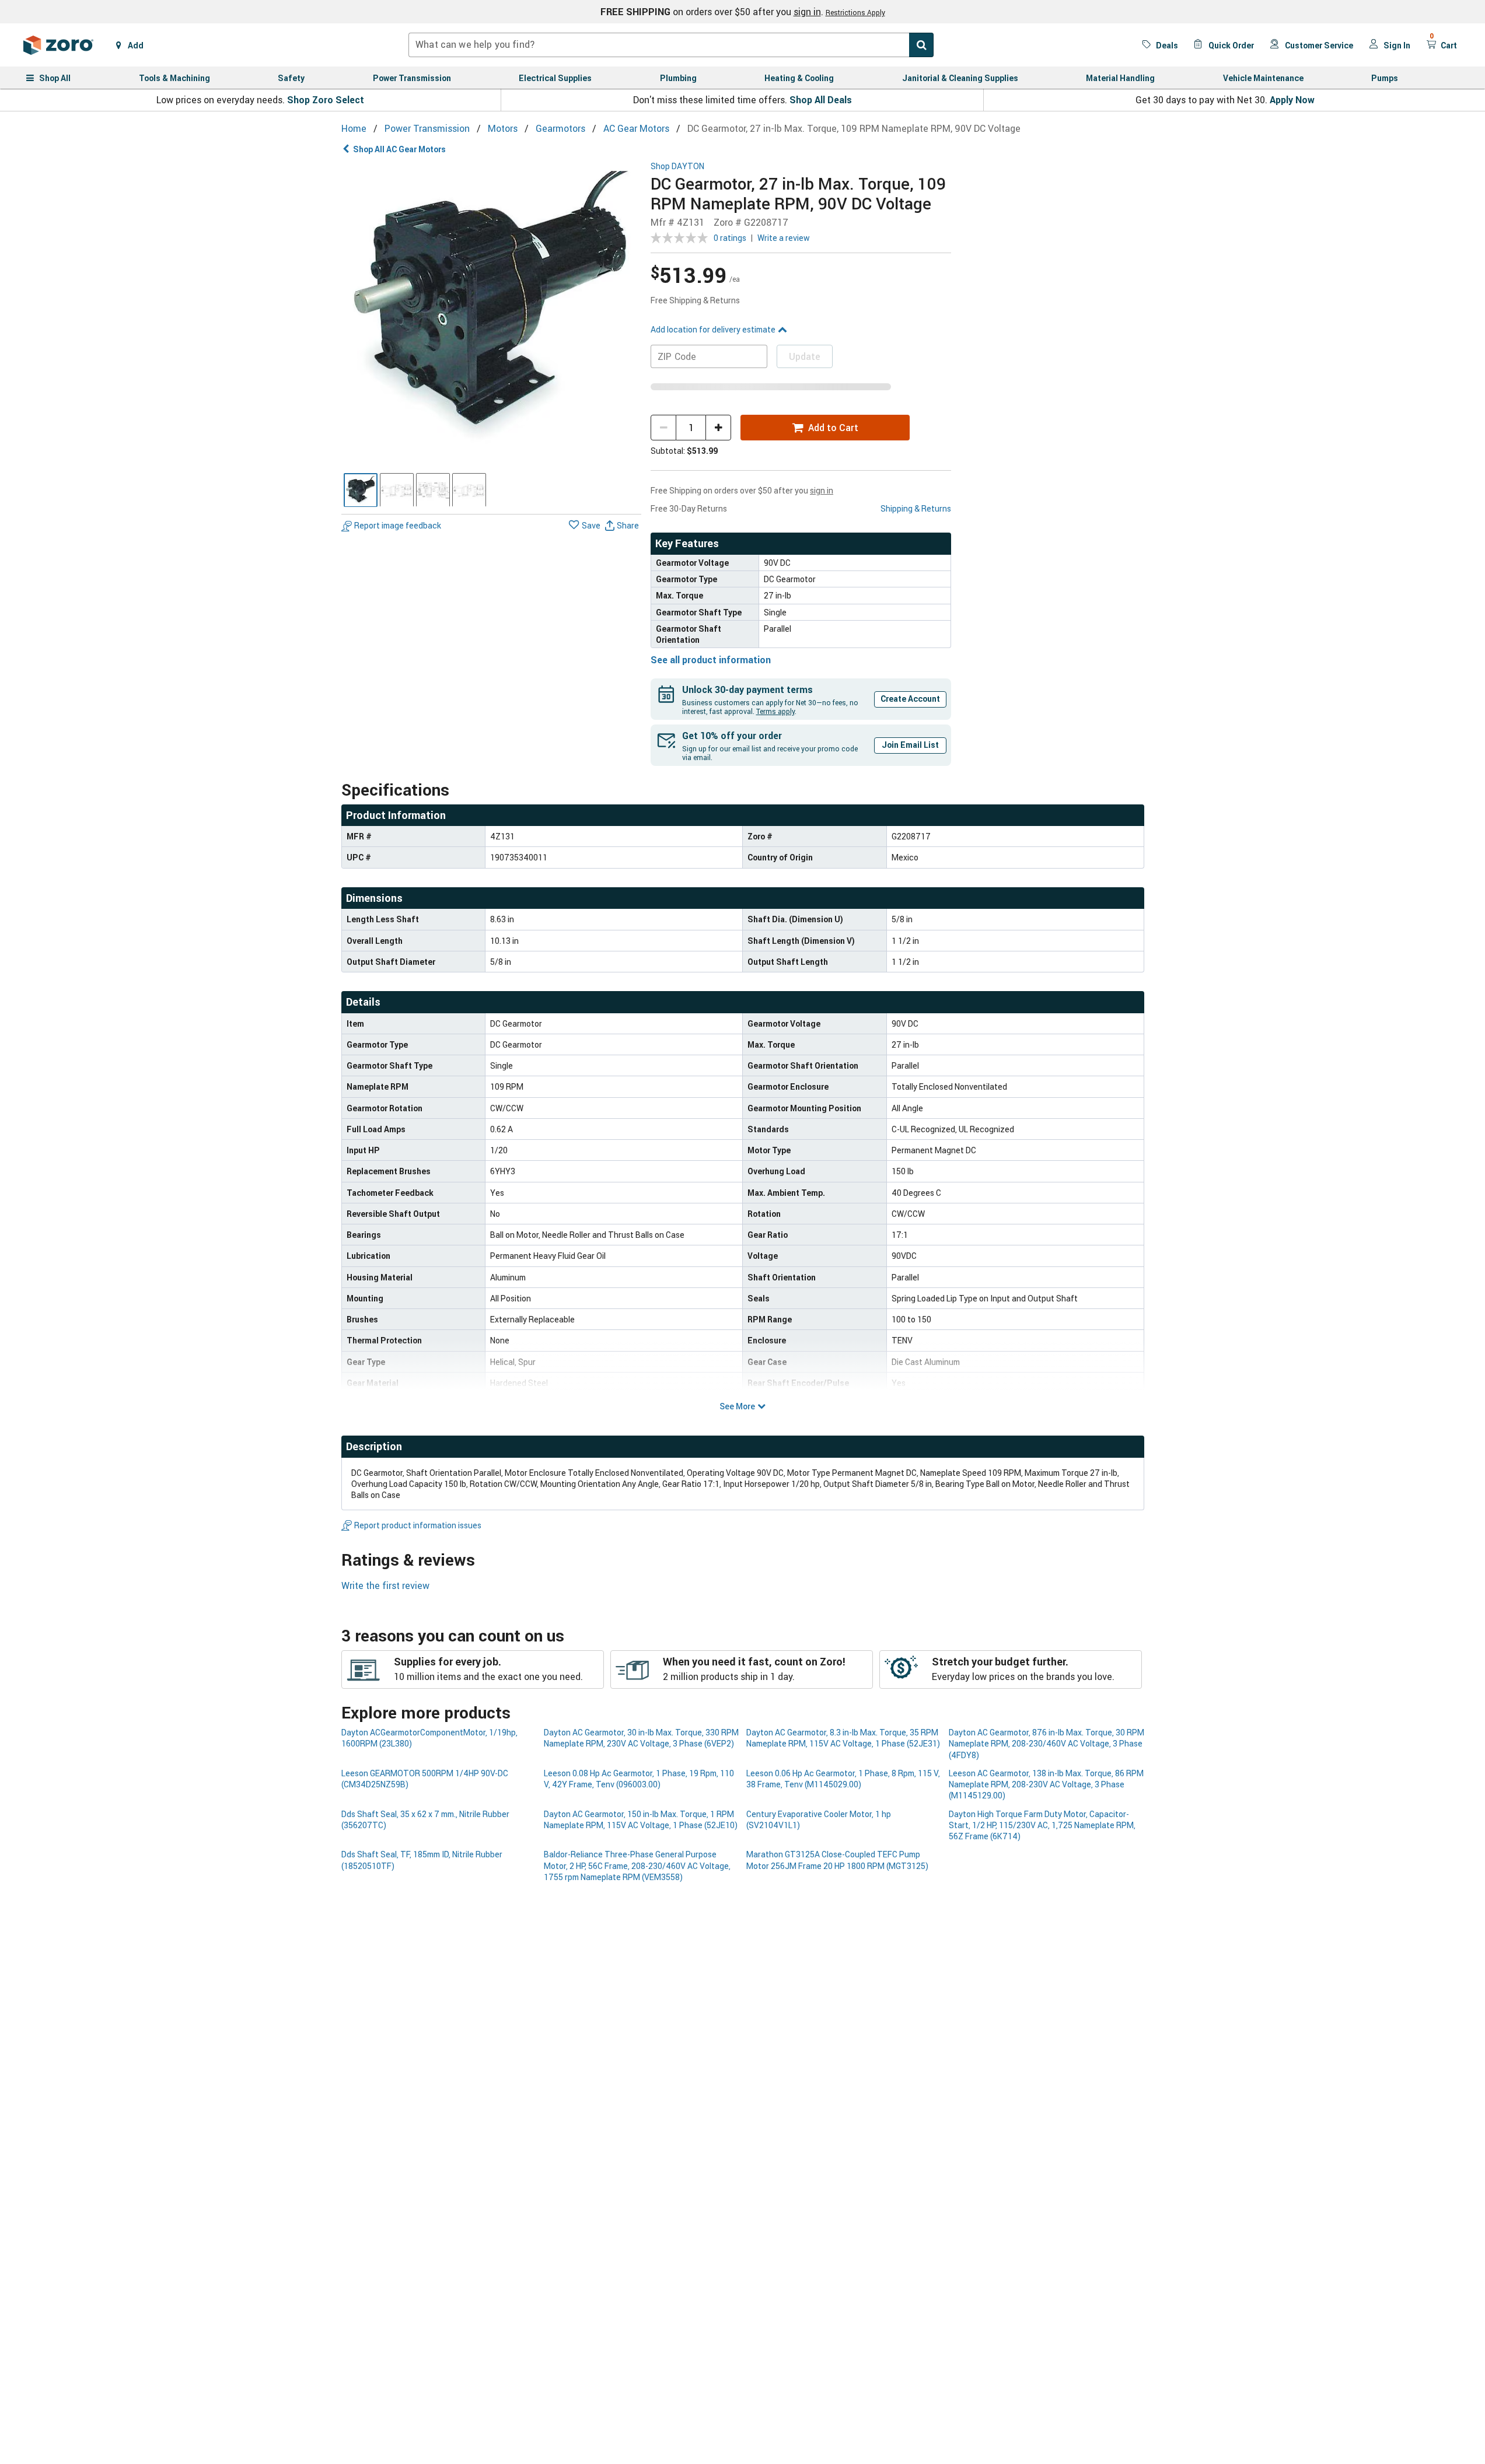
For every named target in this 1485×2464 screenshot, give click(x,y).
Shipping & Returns (916, 508)
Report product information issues (418, 1525)
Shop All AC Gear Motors (399, 149)
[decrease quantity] (663, 428)
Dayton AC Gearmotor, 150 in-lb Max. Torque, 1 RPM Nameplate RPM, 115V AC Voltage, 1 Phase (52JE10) (641, 1819)
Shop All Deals (821, 100)
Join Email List (910, 745)
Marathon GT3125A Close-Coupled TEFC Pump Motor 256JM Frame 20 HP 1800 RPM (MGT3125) (837, 1860)
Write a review (784, 238)
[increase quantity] (718, 428)
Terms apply (775, 711)
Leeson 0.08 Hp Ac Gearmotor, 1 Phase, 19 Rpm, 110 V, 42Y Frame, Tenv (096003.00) (639, 1779)
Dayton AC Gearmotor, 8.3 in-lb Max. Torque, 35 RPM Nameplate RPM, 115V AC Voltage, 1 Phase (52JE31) (843, 1738)
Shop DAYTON (677, 167)
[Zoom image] (492, 312)
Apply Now (1292, 100)
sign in (807, 12)
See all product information (711, 660)
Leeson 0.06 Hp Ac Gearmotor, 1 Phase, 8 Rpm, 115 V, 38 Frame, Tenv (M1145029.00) (843, 1779)
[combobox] (671, 45)
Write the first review (385, 1585)
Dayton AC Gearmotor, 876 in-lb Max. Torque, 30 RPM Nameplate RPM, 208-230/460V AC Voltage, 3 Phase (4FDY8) (1047, 1744)
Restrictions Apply (855, 12)
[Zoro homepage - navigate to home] (58, 45)
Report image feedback (398, 526)
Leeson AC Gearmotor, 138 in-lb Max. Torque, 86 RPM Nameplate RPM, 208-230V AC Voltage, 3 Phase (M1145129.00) (1046, 1784)
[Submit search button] (921, 45)
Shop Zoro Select (326, 100)
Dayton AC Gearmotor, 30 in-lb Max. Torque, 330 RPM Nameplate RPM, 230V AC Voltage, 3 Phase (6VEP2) (641, 1738)
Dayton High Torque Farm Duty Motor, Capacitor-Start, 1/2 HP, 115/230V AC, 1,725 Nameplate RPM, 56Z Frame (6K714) (1042, 1825)
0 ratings (730, 238)
